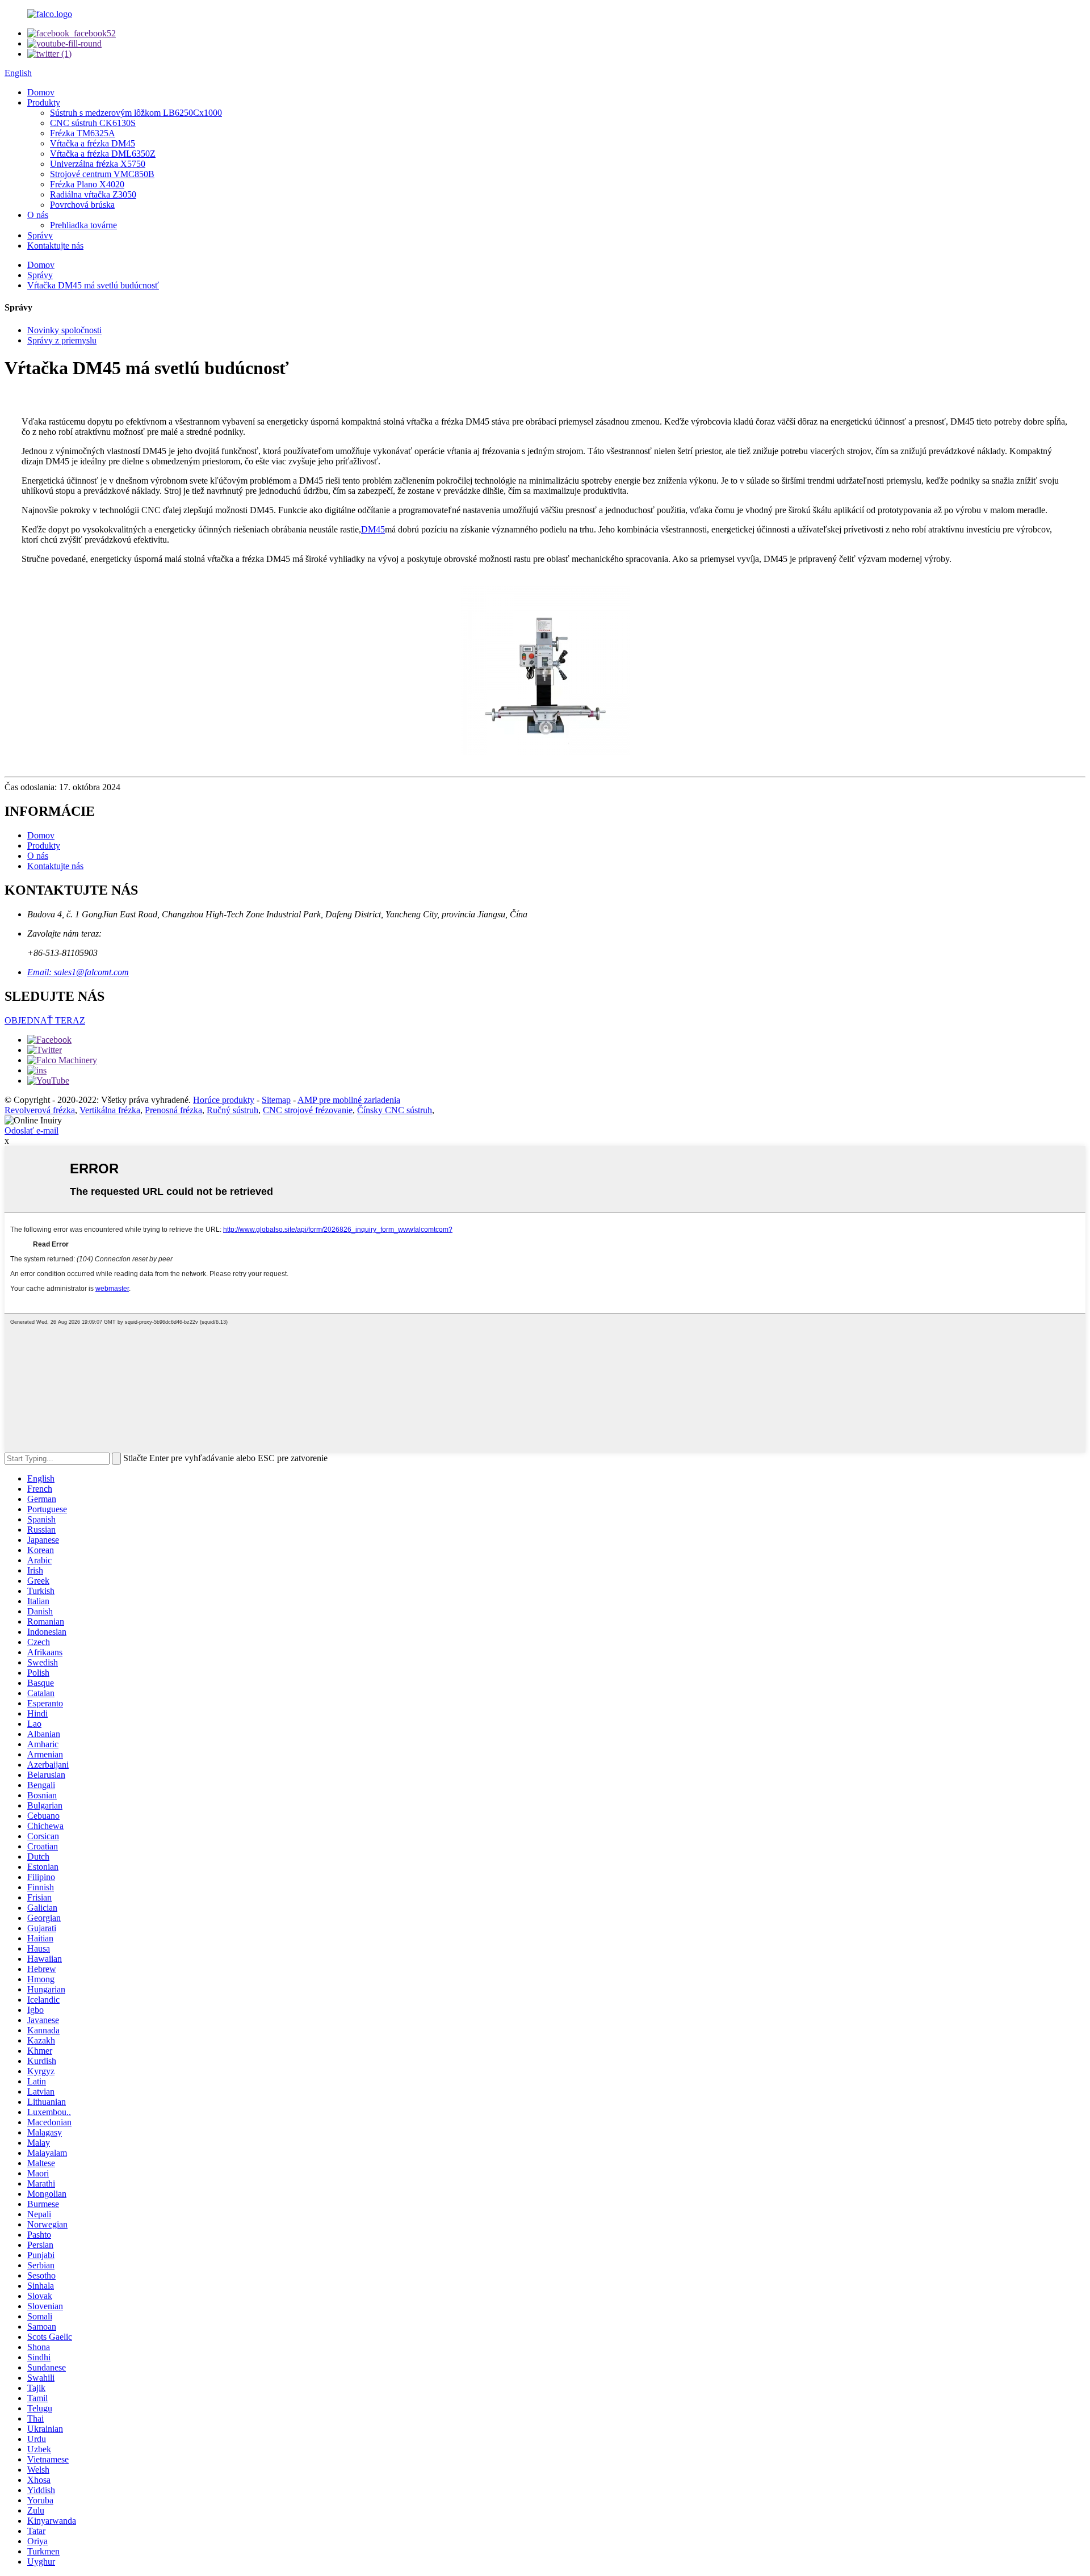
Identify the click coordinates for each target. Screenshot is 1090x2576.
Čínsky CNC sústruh (395, 1110)
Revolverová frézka (40, 1110)
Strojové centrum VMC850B (102, 174)
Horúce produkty (224, 1100)
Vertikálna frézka (110, 1110)
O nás (38, 215)
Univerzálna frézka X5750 (98, 164)
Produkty (44, 102)
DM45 (373, 529)
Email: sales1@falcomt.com (78, 972)
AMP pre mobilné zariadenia (349, 1100)
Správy (40, 235)
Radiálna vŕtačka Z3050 (93, 194)
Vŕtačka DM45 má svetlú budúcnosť (93, 285)
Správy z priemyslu (62, 340)
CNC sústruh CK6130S (93, 123)
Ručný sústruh (232, 1110)
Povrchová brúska (82, 205)
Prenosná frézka (173, 1110)
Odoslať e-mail (32, 1130)
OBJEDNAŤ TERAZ (45, 1020)
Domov (41, 92)
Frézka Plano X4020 (87, 184)
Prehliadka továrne (83, 225)
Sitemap (276, 1100)
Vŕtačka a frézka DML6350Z (103, 154)
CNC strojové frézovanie (308, 1110)
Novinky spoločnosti (64, 330)
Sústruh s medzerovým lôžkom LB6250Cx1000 (136, 113)
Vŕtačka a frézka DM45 (93, 143)
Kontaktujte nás (55, 246)
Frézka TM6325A (83, 133)
